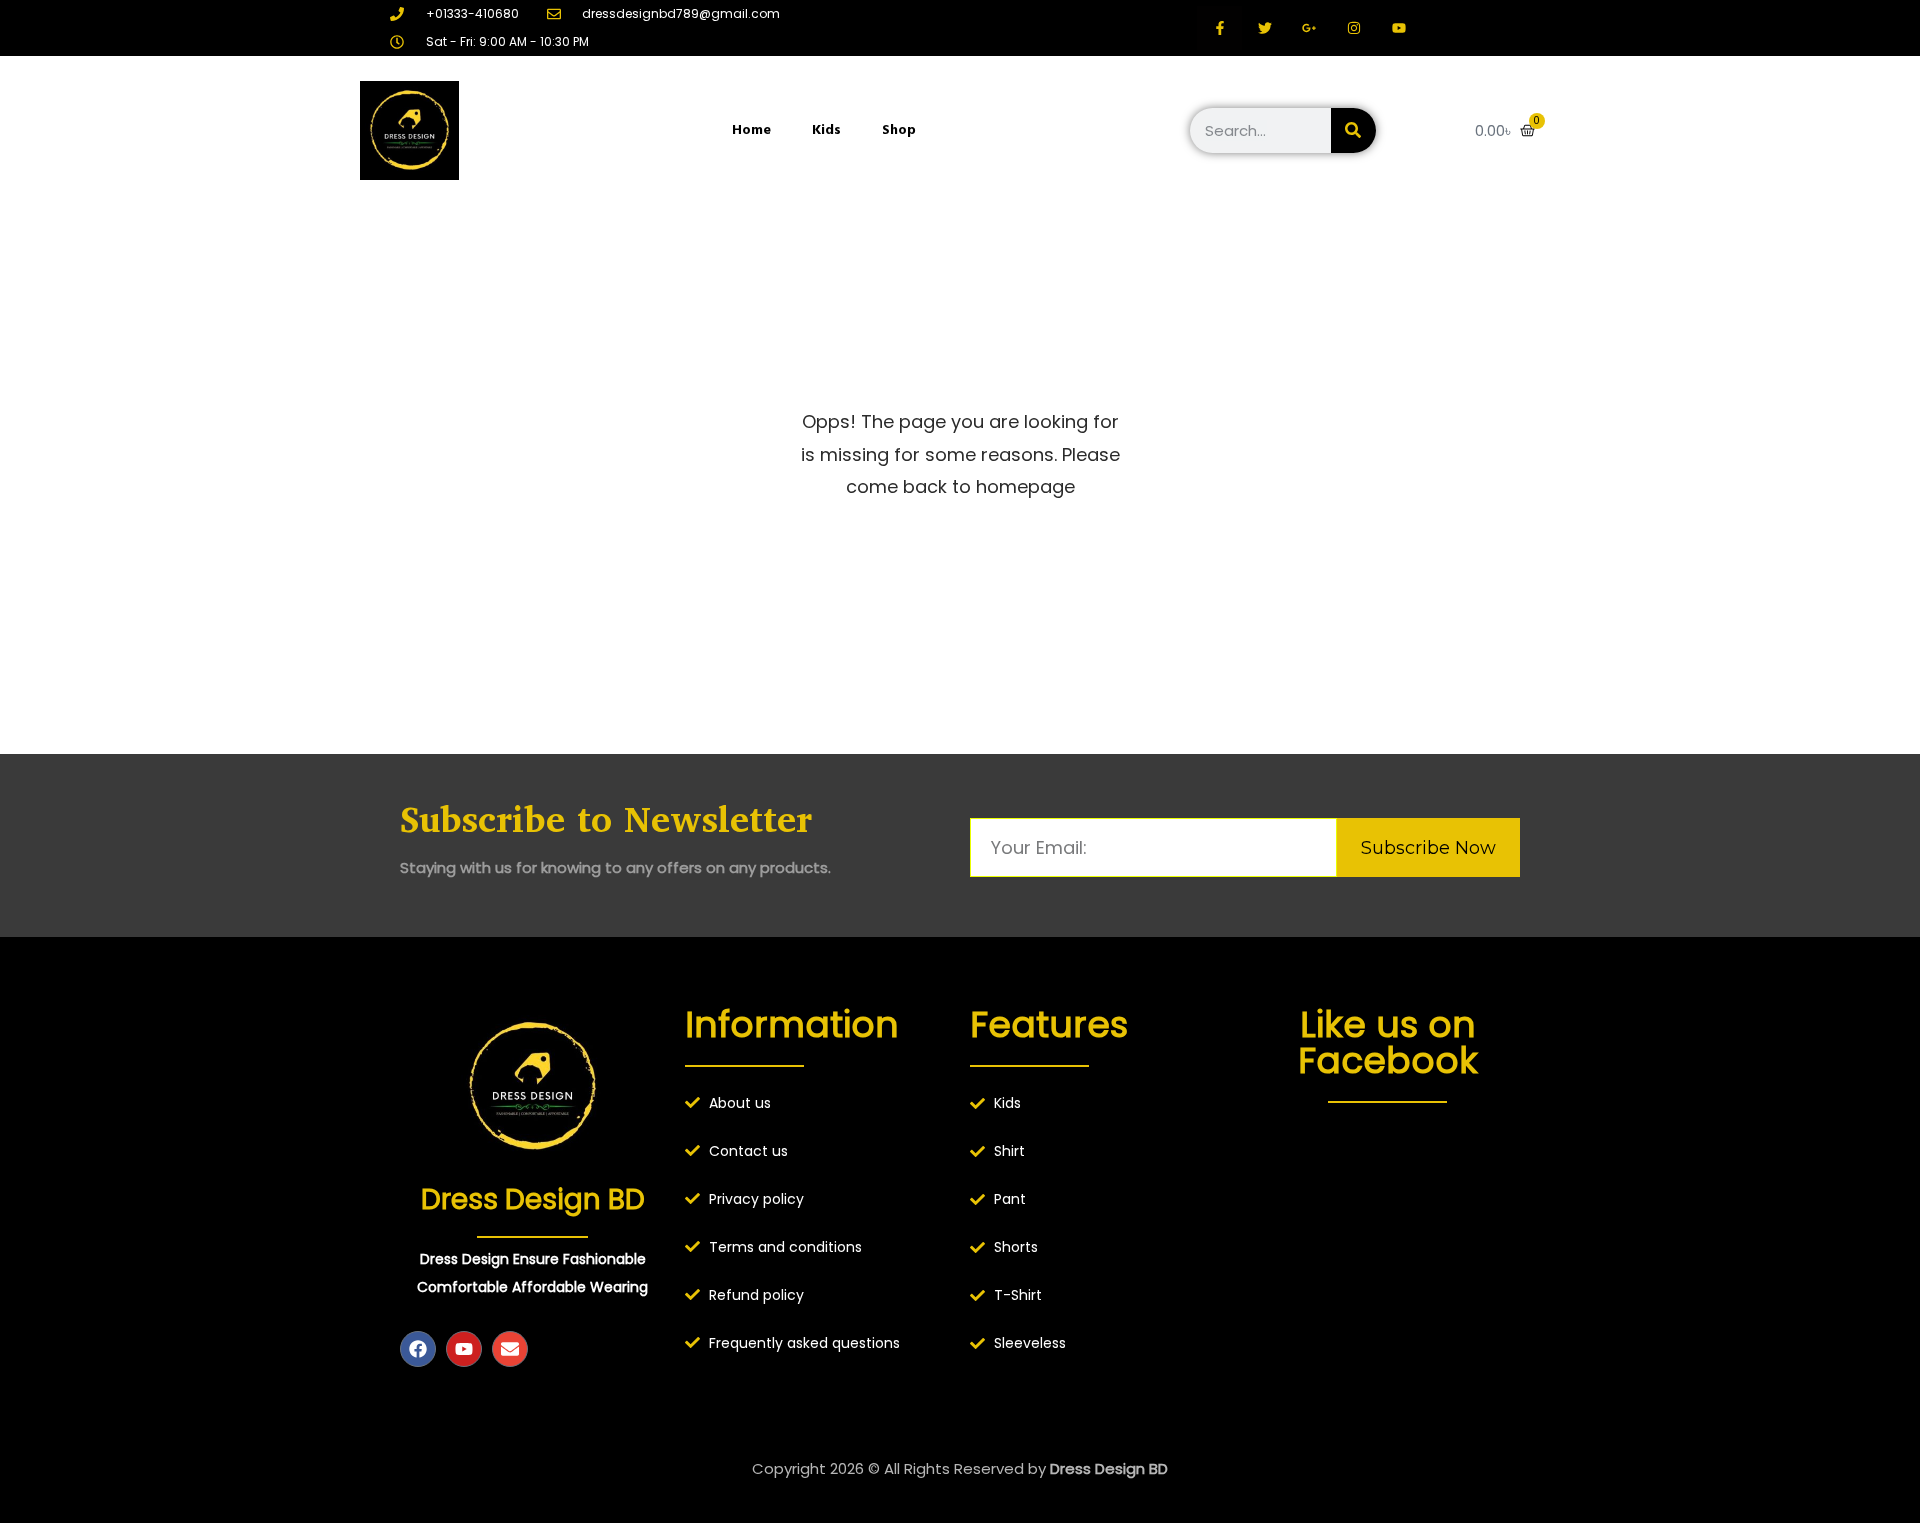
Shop (899, 129)
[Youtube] (464, 1349)
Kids (826, 129)
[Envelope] (510, 1349)
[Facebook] (418, 1349)
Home (751, 129)
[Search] (1353, 130)
